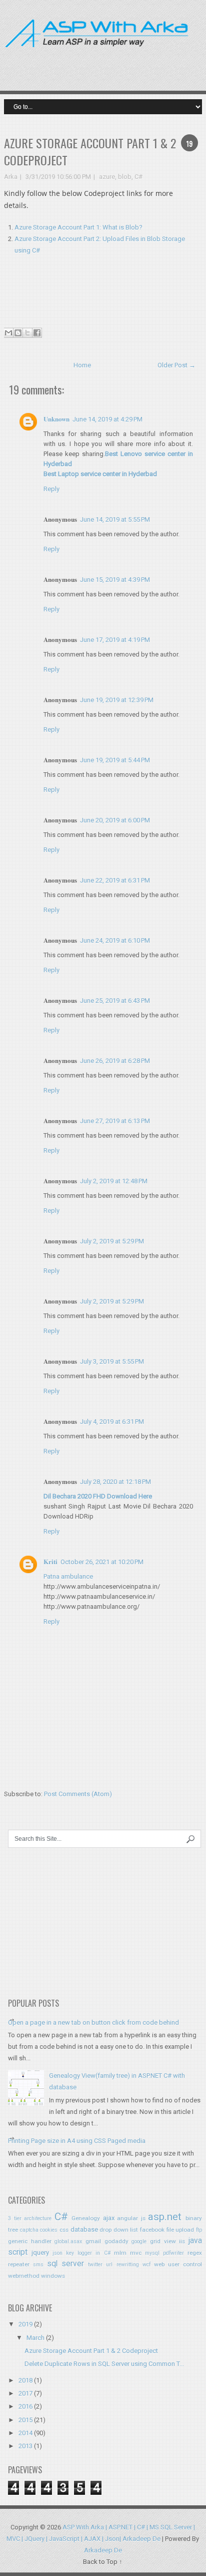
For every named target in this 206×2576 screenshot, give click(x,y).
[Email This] (8, 333)
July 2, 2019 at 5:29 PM (112, 1241)
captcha (29, 2230)
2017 (25, 2393)
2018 (25, 2380)
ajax (109, 2218)
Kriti (50, 1561)
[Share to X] (27, 333)
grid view (163, 2241)
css (64, 2230)
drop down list (119, 2230)
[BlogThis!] (18, 333)
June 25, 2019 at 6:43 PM (115, 1001)
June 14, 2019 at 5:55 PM (115, 519)
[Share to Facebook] (37, 333)
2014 (25, 2433)
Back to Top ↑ (103, 2562)
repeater (19, 2264)
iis (182, 2241)
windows (53, 2276)
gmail (93, 2241)
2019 (25, 2324)
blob (125, 177)
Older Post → (176, 365)
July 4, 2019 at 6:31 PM (112, 1422)
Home (82, 365)
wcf (146, 2265)
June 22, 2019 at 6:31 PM (115, 880)
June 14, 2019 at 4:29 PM (107, 419)
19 (189, 143)
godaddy (116, 2241)
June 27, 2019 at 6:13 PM (115, 1121)
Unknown (56, 419)
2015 (25, 2420)
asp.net (165, 2217)
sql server (65, 2264)
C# (138, 177)
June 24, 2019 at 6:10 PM (115, 940)
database (84, 2229)
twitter (95, 2265)
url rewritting (122, 2265)
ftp (199, 2230)
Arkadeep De (103, 2550)
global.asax (68, 2241)
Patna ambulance (68, 1576)
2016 (25, 2406)
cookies (49, 2230)
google (139, 2241)
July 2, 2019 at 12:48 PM (114, 1181)
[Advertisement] (147, 62)
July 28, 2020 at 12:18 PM (115, 1482)
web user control (178, 2264)
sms (38, 2265)
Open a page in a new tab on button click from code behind (93, 2022)
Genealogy (86, 2218)
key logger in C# (88, 2253)
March (35, 2338)
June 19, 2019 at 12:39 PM (117, 700)
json (57, 2253)
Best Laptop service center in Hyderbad (100, 474)
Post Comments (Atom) (78, 1794)
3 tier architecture (30, 2218)
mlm (120, 2253)
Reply (51, 489)
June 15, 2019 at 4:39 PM (115, 580)
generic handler (30, 2241)
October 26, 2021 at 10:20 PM (102, 1562)
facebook (152, 2230)
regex (195, 2253)
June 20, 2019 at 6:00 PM (115, 820)
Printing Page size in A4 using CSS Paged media (77, 2141)
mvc (136, 2253)
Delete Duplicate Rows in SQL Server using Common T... (104, 2364)
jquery (40, 2252)
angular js (131, 2218)
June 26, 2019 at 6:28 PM (115, 1061)
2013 (25, 2446)
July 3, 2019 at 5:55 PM (112, 1361)
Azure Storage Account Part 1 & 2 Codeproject (90, 151)
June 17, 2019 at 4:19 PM (115, 640)
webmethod (24, 2276)
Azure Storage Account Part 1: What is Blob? (78, 227)
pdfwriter (173, 2253)
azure (107, 177)
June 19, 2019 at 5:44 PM (115, 760)
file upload (180, 2230)
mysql (152, 2253)
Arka (11, 177)
